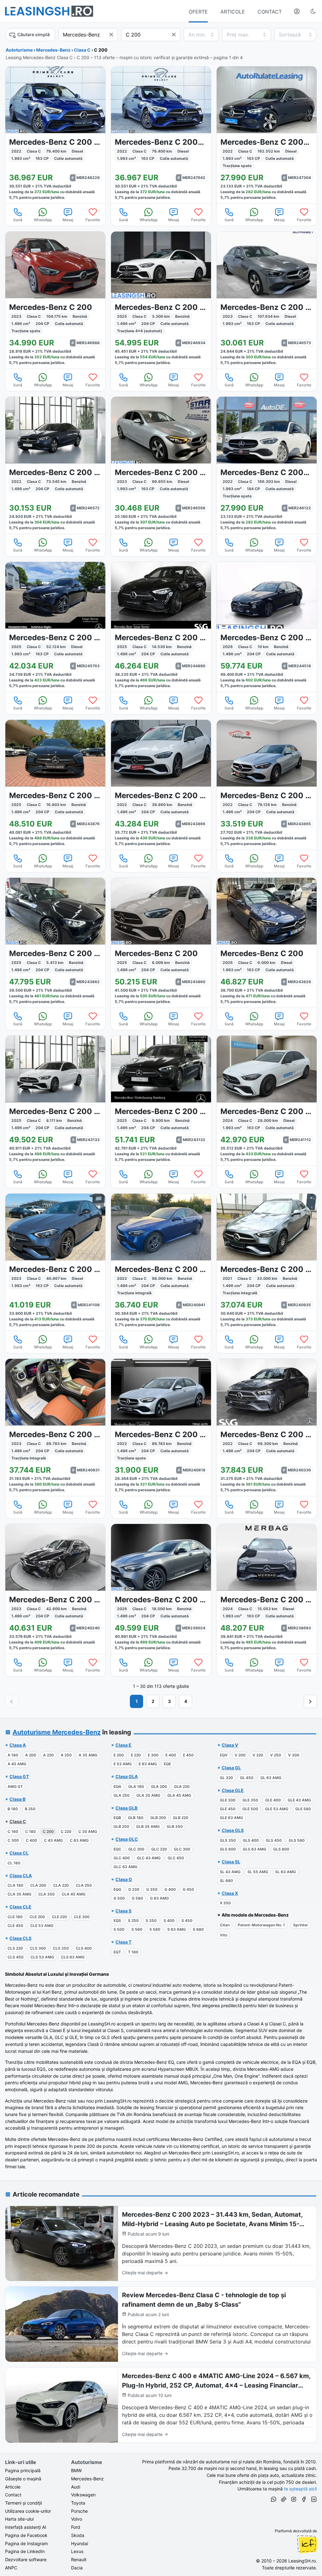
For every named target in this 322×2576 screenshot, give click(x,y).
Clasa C (82, 50)
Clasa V (230, 1745)
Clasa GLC (127, 1839)
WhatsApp (43, 220)
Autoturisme (19, 50)
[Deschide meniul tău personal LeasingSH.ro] (297, 11)
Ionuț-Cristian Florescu (307, 2544)
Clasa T (123, 1942)
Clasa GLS (233, 1830)
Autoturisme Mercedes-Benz (57, 1732)
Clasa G (124, 1879)
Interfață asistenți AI (26, 2527)
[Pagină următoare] (310, 1701)
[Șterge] (111, 35)
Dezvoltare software (26, 2559)
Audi (76, 2487)
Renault (79, 2559)
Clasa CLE (20, 1907)
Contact (13, 2495)
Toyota (78, 2503)
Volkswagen (83, 2495)
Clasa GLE (233, 1790)
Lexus (77, 2551)
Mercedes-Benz (53, 50)
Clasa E (123, 1745)
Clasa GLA (127, 1776)
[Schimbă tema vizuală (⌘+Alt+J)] (313, 11)
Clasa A (18, 1745)
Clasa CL (19, 1853)
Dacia (77, 2568)
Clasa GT (19, 1776)
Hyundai (80, 2543)
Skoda (78, 2535)
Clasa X (230, 1893)
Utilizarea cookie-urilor (28, 2511)
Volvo (77, 2519)
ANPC (11, 2568)
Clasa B (17, 1799)
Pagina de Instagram (26, 2543)
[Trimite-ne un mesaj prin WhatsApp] (274, 2500)
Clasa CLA (21, 1876)
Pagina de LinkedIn (25, 2551)
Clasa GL (231, 1768)
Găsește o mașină (23, 2479)
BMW (76, 2470)
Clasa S (123, 1911)
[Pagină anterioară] (12, 1701)
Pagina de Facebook (26, 2535)
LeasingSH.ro (302, 2561)
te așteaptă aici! (300, 2489)
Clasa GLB (126, 1808)
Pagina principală (23, 2470)
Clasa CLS (20, 1938)
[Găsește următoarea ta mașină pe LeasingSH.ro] (49, 11)
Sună (18, 220)
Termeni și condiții (23, 2503)
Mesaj (68, 220)
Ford (76, 2527)
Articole (13, 2487)
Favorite (93, 220)
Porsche (79, 2511)
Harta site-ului (19, 2519)
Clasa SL (231, 1862)
